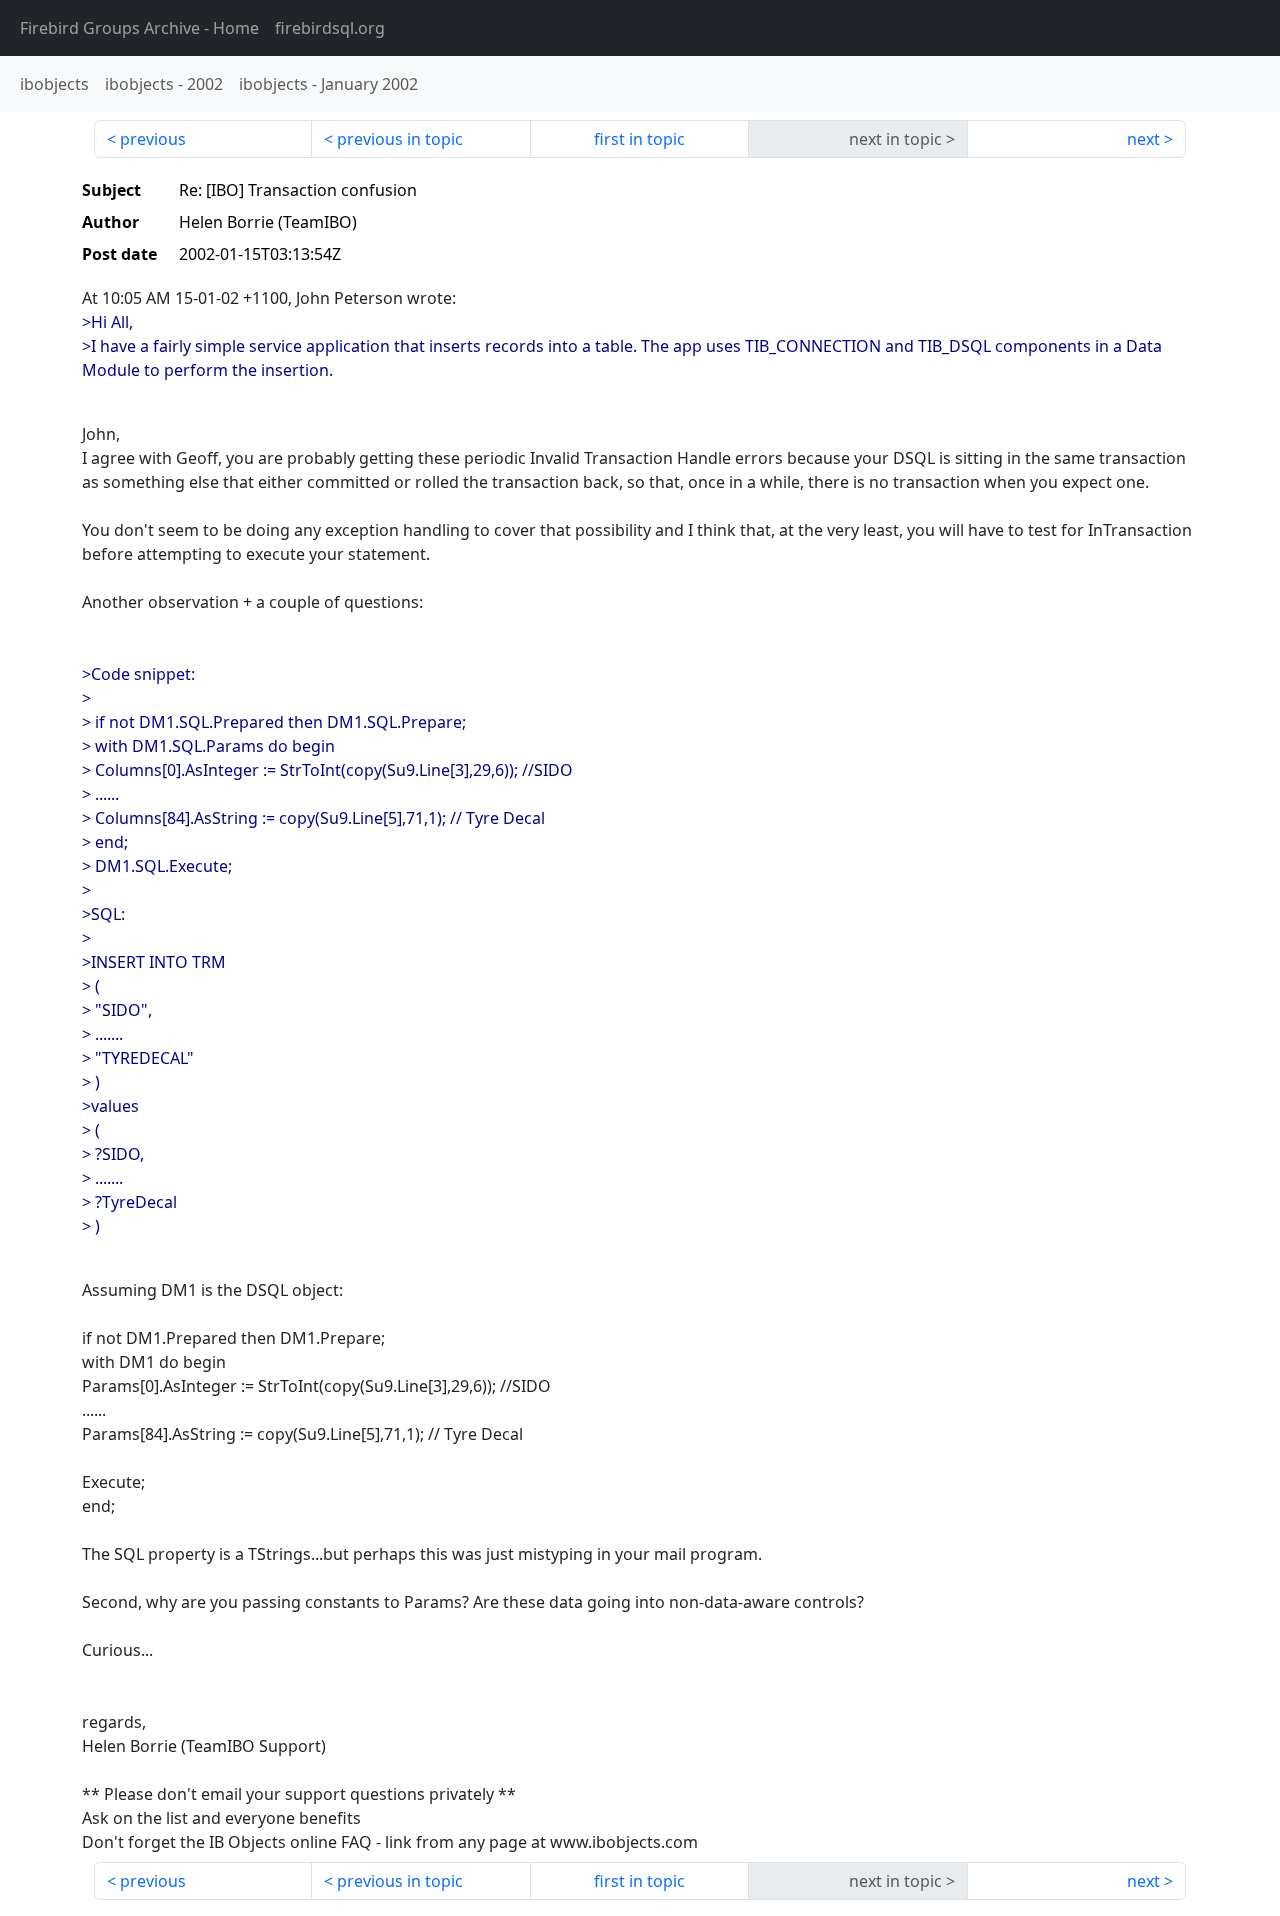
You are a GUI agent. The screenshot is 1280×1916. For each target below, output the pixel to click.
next (1143, 139)
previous (153, 139)
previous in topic (400, 139)
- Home (139, 28)
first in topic (639, 139)
